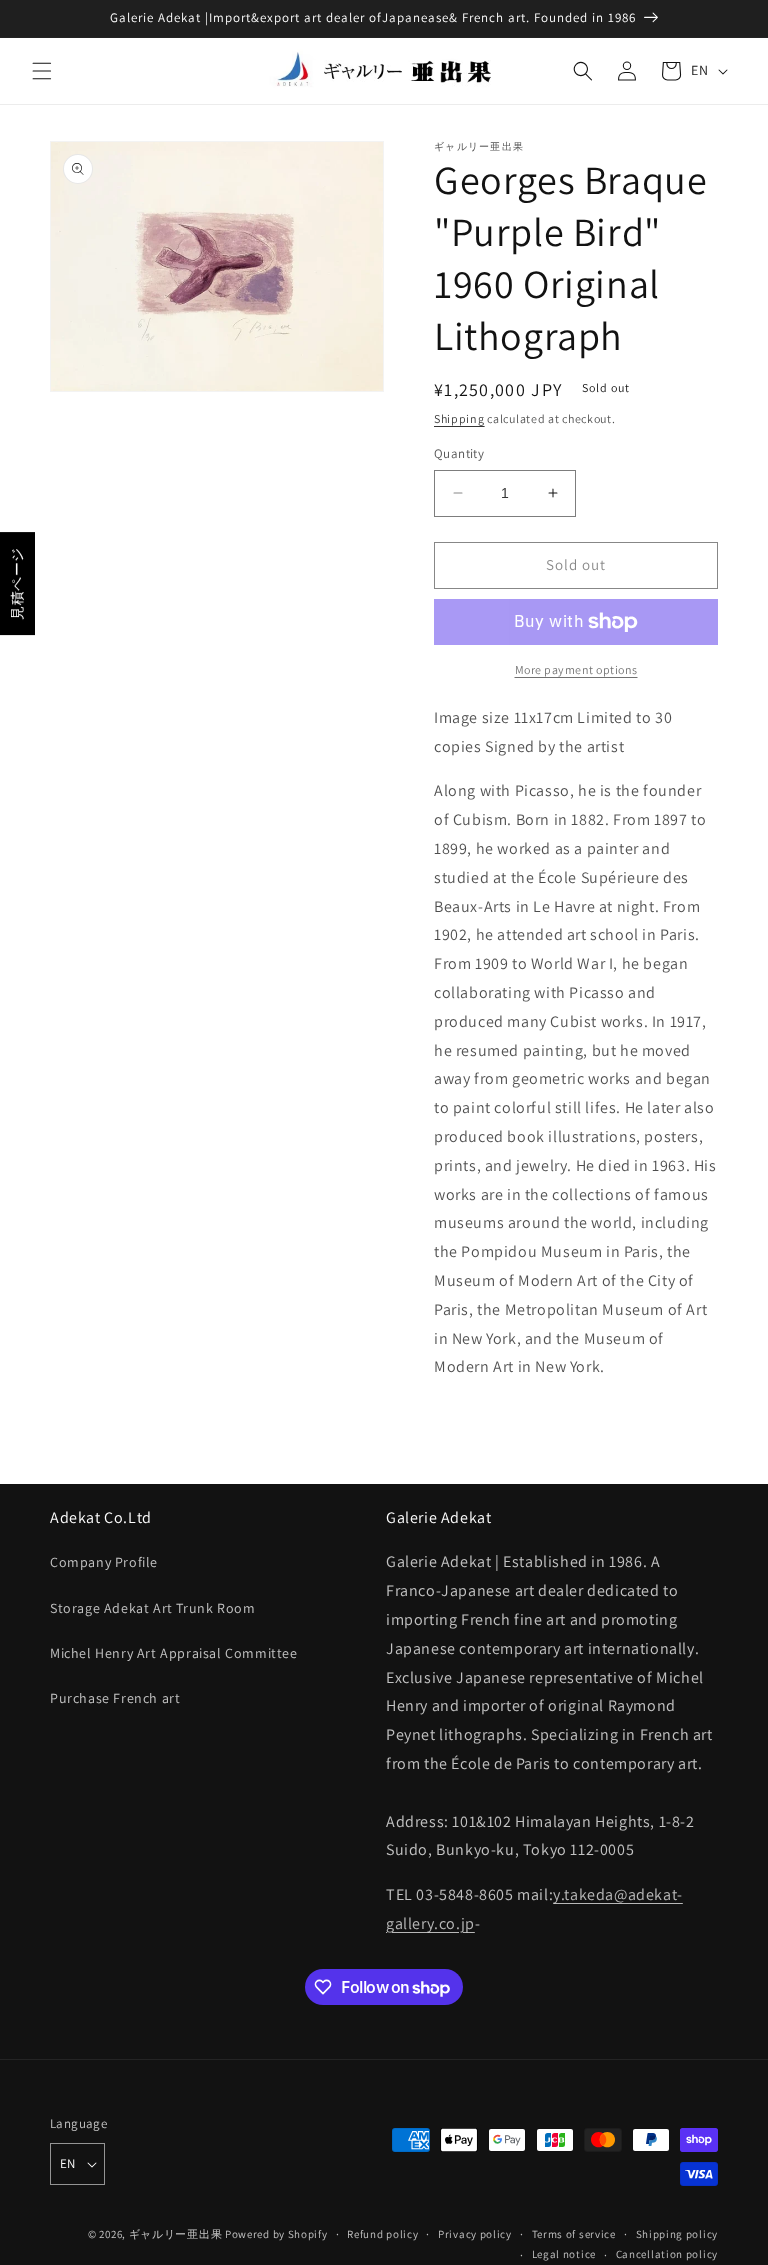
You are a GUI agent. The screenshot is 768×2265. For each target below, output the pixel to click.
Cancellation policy (667, 2254)
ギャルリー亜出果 (176, 2234)
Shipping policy (677, 2234)
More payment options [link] (576, 669)
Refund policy (382, 2234)
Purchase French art (115, 1698)
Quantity (459, 453)
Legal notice (564, 2254)
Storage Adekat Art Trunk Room (152, 1608)
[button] (42, 71)
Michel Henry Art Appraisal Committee (174, 1653)
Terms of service (574, 2234)
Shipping (459, 418)
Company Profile (104, 1562)
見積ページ (17, 583)
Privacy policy (475, 2234)
